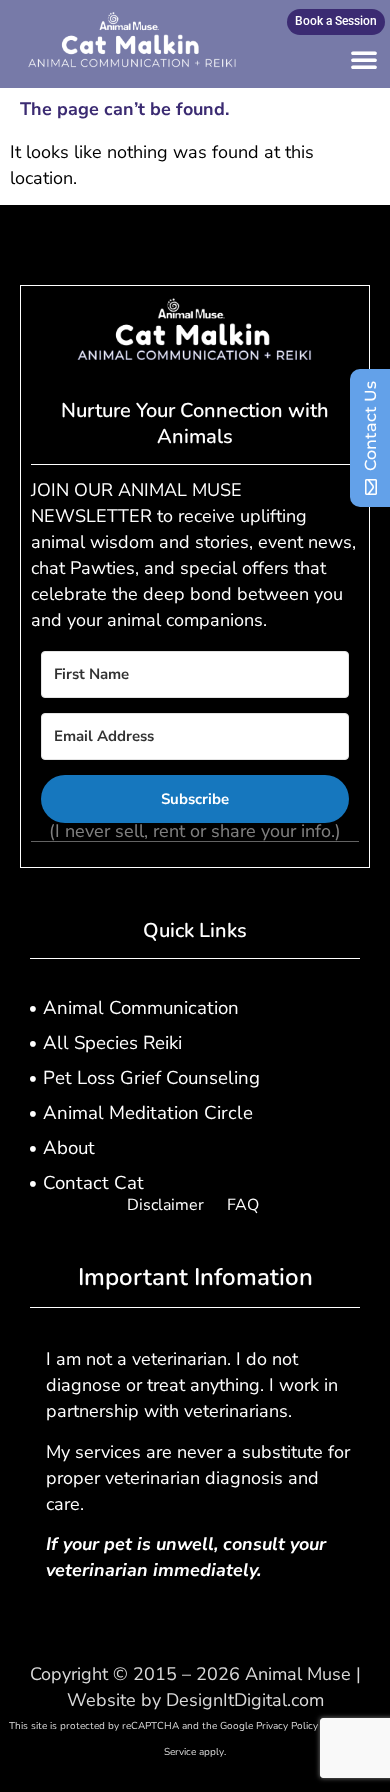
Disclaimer (165, 1205)
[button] (364, 59)
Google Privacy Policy (269, 1726)
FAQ (243, 1205)
